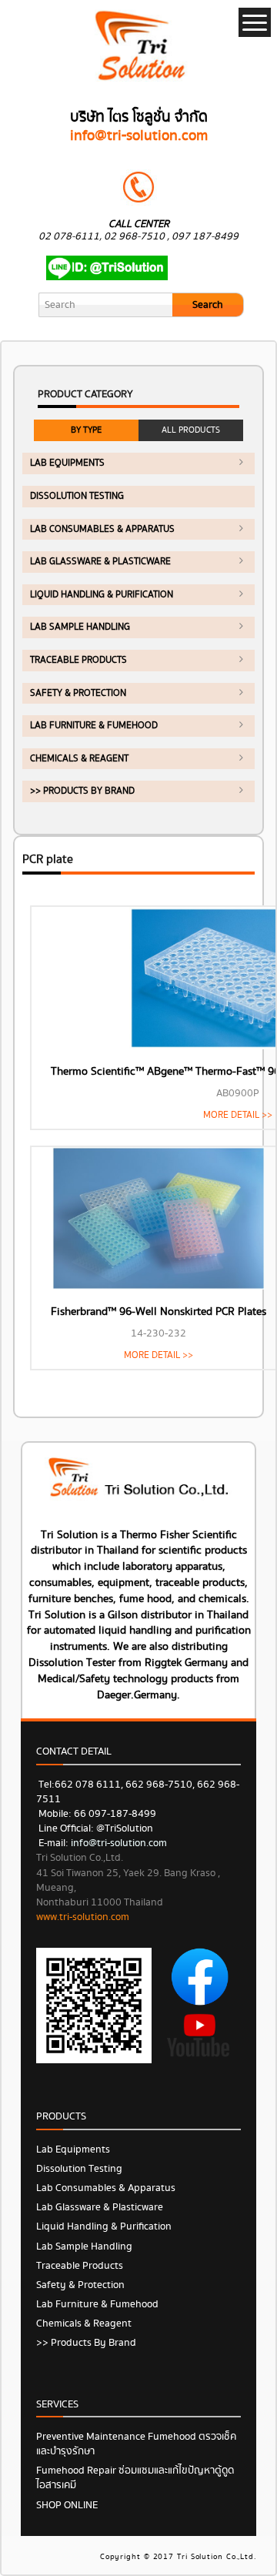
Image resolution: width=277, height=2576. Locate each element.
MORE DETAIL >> (238, 1115)
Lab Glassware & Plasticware (100, 562)
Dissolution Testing (77, 496)
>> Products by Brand (82, 791)
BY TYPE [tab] (86, 430)
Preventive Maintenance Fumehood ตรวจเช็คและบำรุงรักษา (136, 2444)
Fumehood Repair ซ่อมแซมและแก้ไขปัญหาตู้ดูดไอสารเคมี (135, 2478)
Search (208, 305)
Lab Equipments (67, 463)
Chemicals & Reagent (79, 759)
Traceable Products (78, 660)
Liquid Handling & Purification (102, 595)
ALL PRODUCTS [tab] (191, 430)
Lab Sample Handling (80, 627)
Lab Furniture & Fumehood (94, 726)
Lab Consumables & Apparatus (102, 529)
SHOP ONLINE (67, 2505)
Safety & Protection (78, 693)
